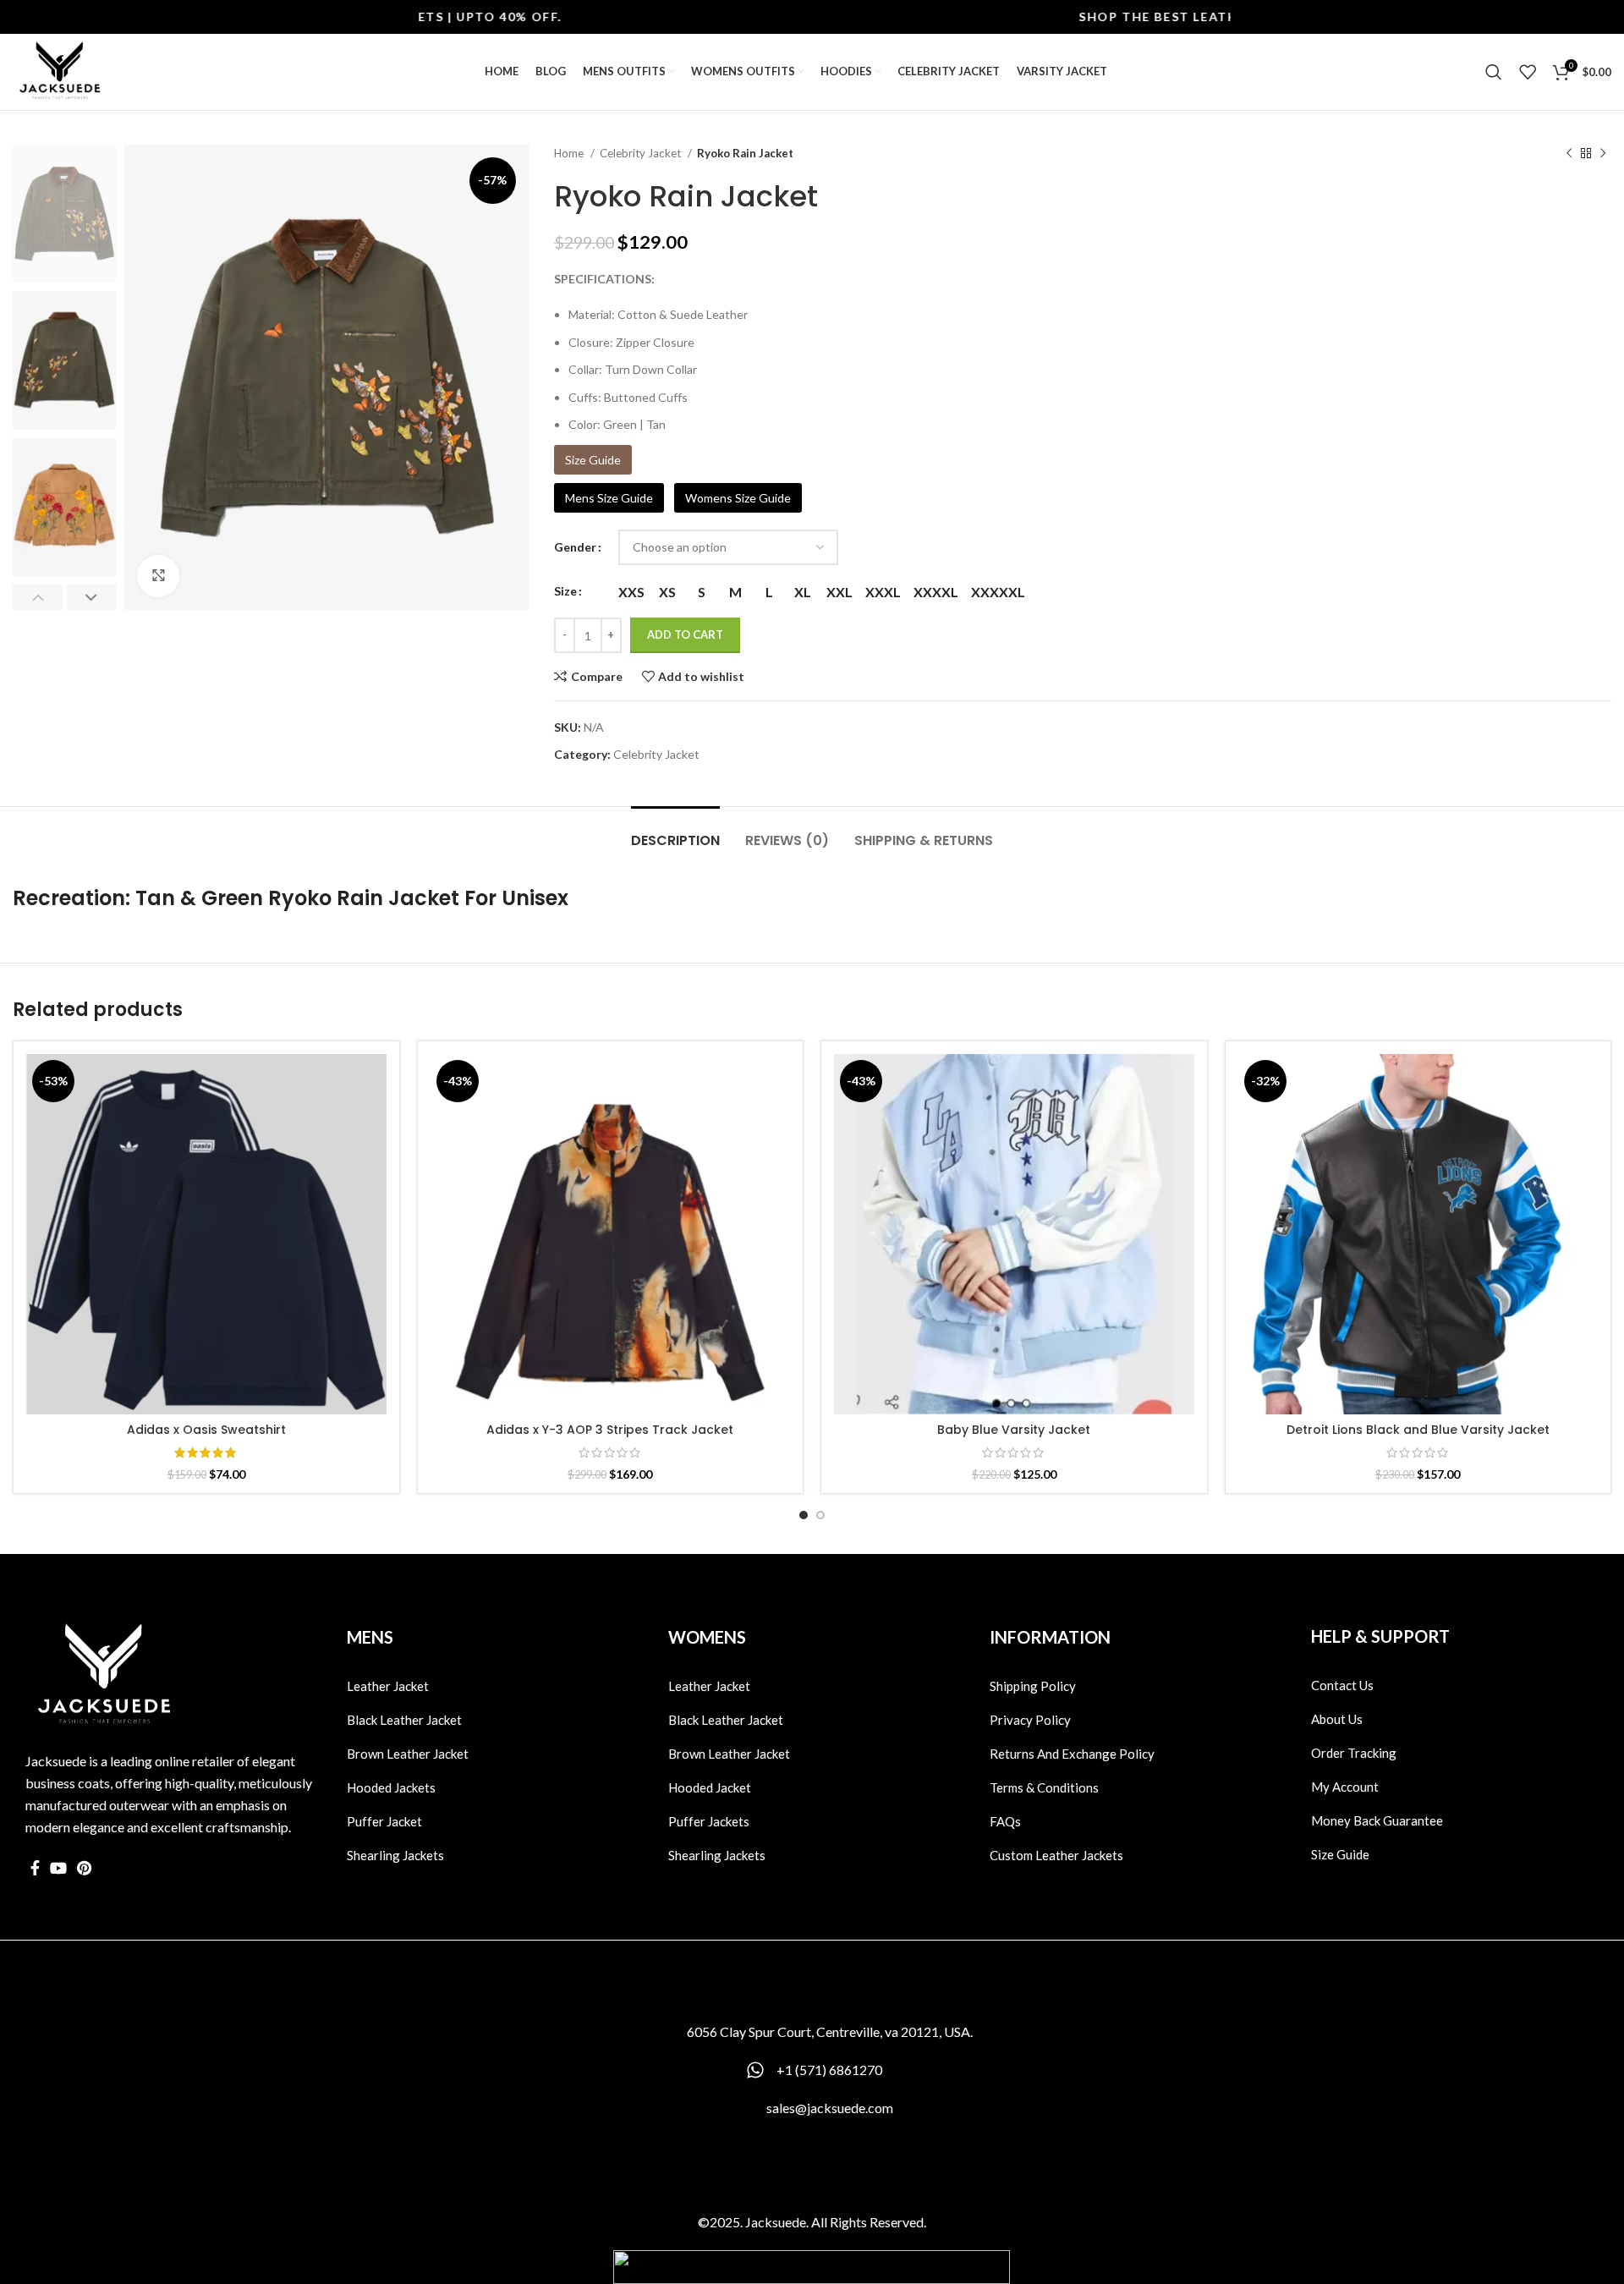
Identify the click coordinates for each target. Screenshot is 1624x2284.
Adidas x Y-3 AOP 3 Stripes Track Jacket (610, 1430)
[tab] (675, 832)
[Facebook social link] (35, 1868)
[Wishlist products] (1528, 72)
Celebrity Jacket (642, 153)
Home (570, 153)
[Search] (1494, 72)
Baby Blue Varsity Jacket (1014, 1430)
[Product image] (206, 1234)
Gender (575, 547)
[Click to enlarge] (158, 576)
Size (565, 591)
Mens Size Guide (609, 498)
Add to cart (685, 634)
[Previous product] (1569, 154)
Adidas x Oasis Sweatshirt (206, 1430)
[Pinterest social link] (84, 1868)
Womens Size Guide (738, 498)
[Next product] (1603, 154)
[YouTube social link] (58, 1868)
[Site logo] (59, 71)
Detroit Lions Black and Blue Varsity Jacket (1418, 1430)
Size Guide (593, 460)
